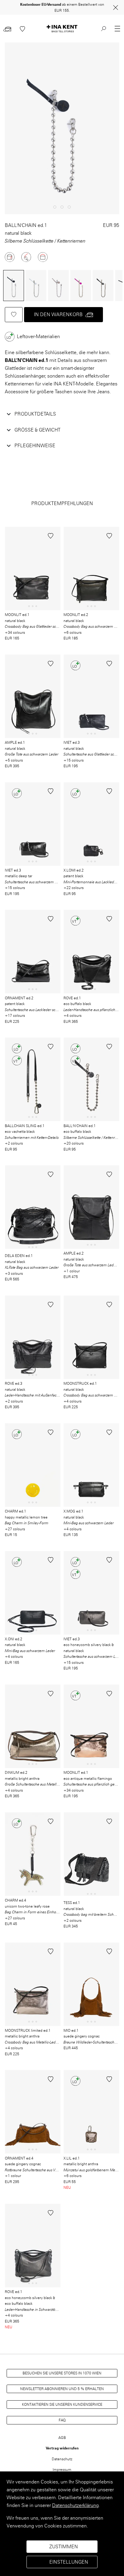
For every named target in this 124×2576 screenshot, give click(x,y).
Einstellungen (69, 2562)
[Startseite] (62, 29)
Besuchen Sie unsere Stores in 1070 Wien (62, 2373)
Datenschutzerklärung (75, 2505)
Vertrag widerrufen (62, 2448)
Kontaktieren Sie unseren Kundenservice (62, 2404)
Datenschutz (62, 2459)
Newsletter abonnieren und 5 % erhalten (62, 2389)
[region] (62, 2524)
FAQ (62, 2420)
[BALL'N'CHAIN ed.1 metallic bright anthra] (57, 286)
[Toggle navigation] (117, 29)
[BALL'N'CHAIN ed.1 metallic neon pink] (80, 286)
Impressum (62, 2469)
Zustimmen (64, 2547)
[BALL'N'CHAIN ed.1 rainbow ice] (35, 286)
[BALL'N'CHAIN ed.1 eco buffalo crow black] (102, 286)
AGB (62, 2438)
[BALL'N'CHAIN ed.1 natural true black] (13, 286)
